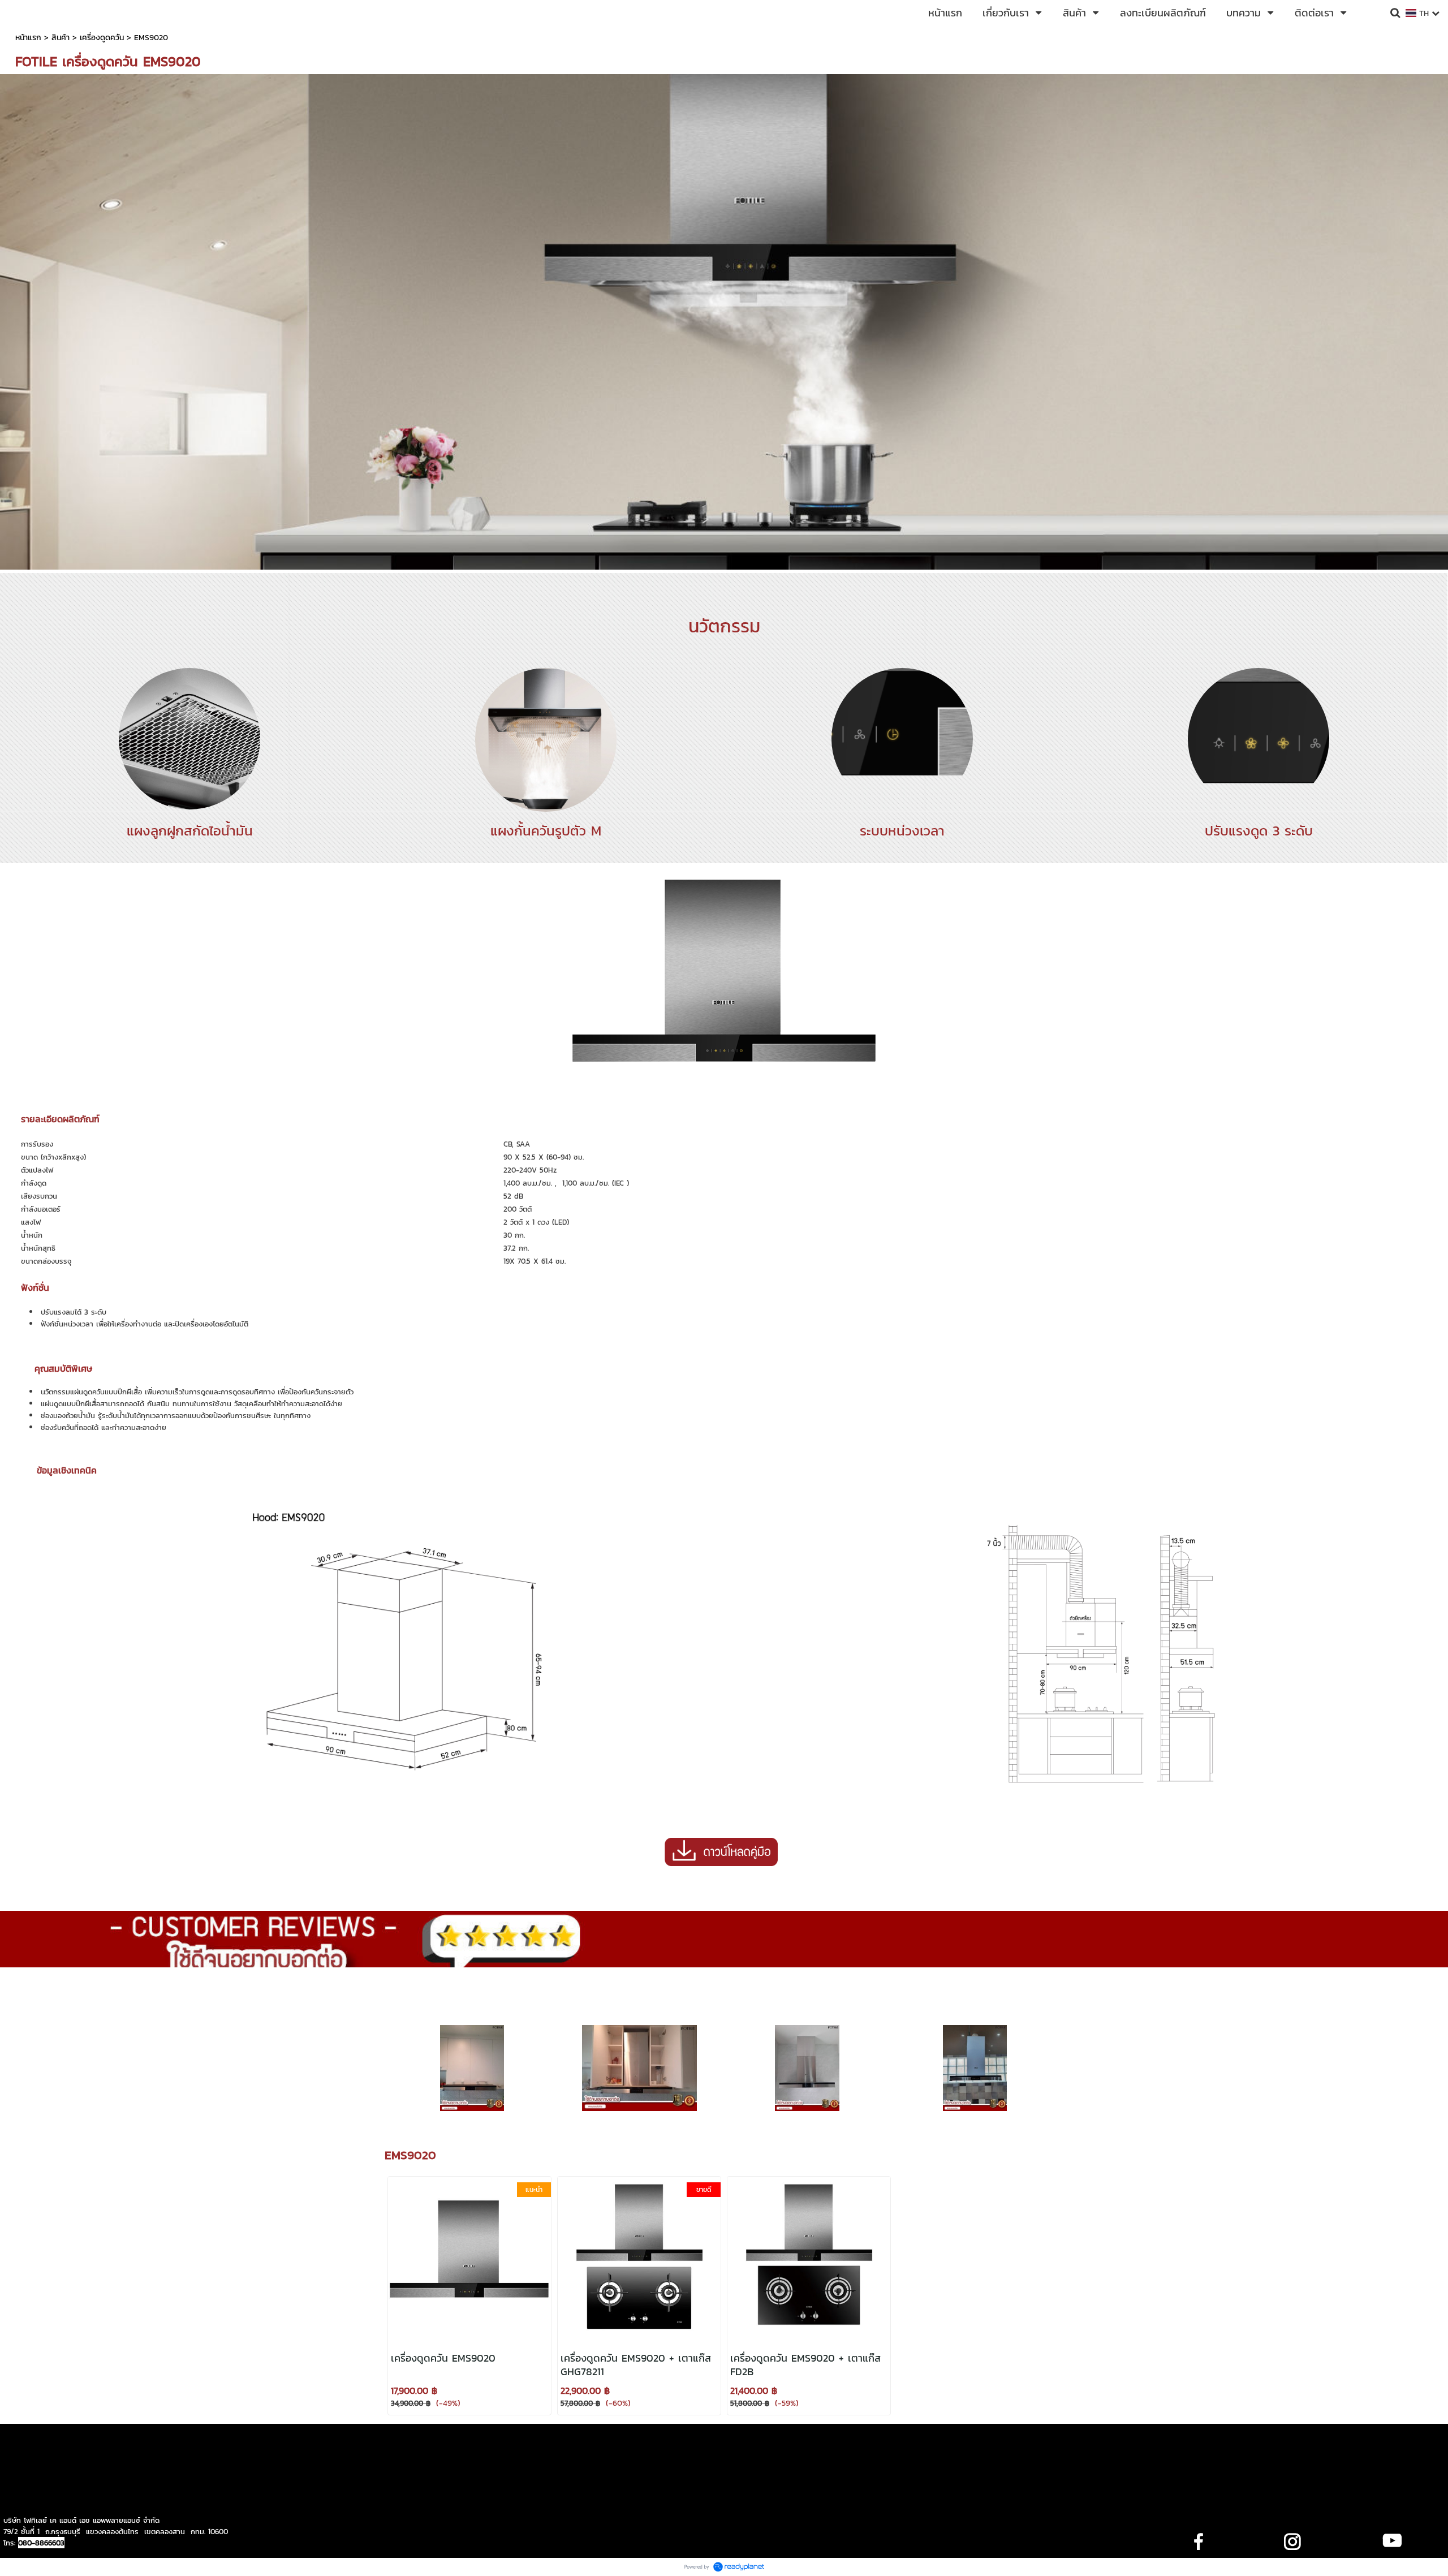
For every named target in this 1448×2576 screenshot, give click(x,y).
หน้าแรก (28, 38)
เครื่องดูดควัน (102, 38)
